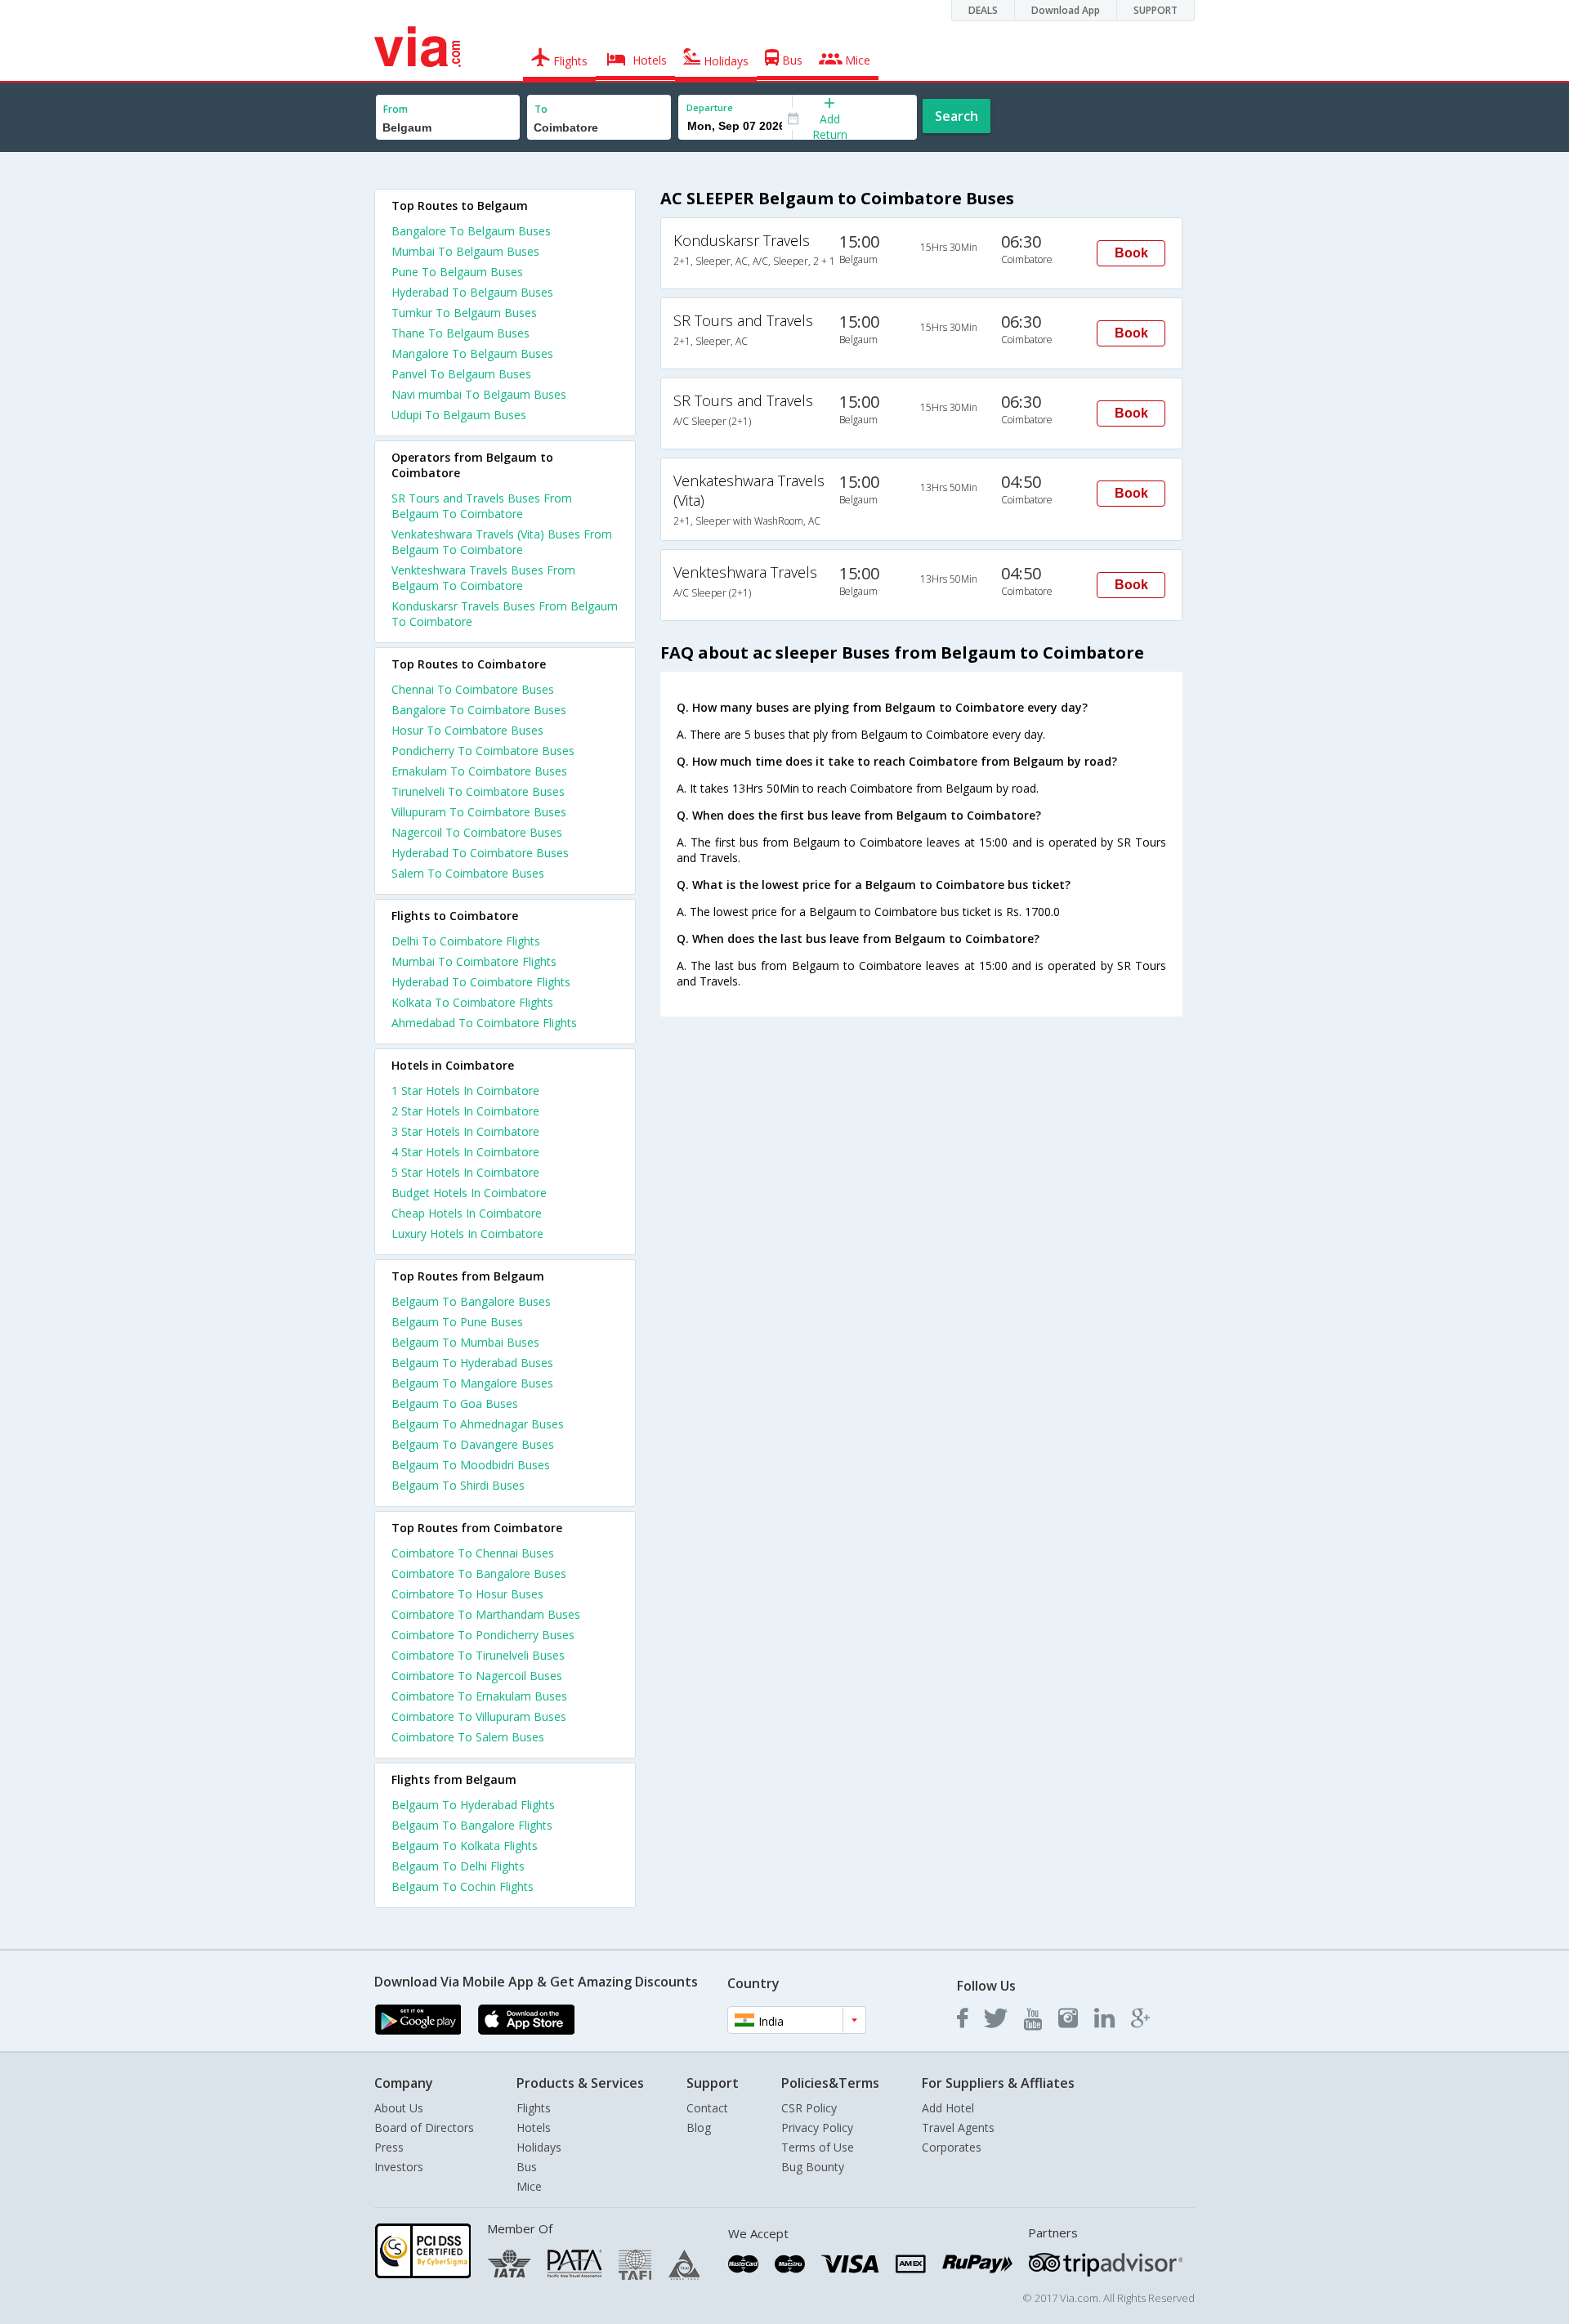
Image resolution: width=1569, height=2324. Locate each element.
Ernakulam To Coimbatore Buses (479, 771)
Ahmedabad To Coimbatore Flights (484, 1023)
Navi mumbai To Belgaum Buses (479, 394)
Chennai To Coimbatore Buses (473, 689)
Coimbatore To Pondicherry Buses (483, 1635)
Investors (399, 2167)
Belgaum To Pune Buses (457, 1322)
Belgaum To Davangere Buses (473, 1444)
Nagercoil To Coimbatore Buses (477, 832)
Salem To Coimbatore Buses (468, 873)
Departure (710, 107)
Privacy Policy (817, 2127)
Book (1131, 253)
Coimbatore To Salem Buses (468, 1737)
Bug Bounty (813, 2167)
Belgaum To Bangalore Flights (472, 1825)
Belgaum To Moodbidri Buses (471, 1465)
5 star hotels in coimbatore (465, 1172)
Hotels (534, 2127)
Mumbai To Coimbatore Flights (474, 961)
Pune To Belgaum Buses (457, 272)
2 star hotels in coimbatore (465, 1111)
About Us (399, 2108)
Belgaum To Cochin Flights (463, 1886)
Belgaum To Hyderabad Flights (473, 1805)
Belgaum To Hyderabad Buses (472, 1363)
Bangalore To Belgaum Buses (471, 231)
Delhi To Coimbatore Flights (466, 941)
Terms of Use (818, 2147)
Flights (534, 2108)
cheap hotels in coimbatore (467, 1213)
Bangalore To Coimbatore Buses (479, 710)
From (396, 109)
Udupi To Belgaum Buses (459, 415)
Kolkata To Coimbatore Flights (472, 1002)
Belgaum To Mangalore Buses (472, 1383)
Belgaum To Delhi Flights (458, 1866)
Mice (529, 2186)
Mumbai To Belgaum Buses (465, 251)
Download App (1066, 10)
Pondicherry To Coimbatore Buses (483, 751)
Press (389, 2147)
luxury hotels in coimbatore (467, 1234)
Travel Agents (958, 2127)
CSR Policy (809, 2108)
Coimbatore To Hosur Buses (467, 1594)
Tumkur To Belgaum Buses (464, 313)
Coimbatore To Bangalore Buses (479, 1573)
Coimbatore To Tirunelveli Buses (478, 1655)
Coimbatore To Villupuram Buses (479, 1716)
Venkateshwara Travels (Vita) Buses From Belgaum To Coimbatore (502, 542)
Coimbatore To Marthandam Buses (486, 1614)
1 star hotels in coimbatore (465, 1090)
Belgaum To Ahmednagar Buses (478, 1424)
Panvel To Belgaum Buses (461, 374)
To (541, 109)
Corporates (952, 2147)
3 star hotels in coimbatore (465, 1131)
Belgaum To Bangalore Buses (471, 1301)
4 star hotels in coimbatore (465, 1152)
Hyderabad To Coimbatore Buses (480, 853)
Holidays (539, 2147)
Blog (699, 2127)
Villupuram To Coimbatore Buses (479, 812)
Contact (707, 2108)
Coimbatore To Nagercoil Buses (477, 1676)
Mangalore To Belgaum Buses (472, 353)
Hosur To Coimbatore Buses (467, 730)
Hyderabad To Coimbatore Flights (481, 982)
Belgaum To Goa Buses (455, 1403)
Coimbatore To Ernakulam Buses (479, 1696)
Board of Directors (424, 2127)
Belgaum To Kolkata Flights (465, 1846)
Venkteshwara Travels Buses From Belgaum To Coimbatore (483, 578)
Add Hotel (948, 2108)
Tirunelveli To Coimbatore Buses (478, 791)
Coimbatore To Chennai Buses (473, 1553)
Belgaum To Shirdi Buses (458, 1485)
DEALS (983, 10)
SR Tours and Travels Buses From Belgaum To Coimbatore (482, 506)
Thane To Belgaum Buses (460, 333)
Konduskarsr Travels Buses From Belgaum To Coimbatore (505, 614)
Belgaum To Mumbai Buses (465, 1342)
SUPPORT (1156, 10)
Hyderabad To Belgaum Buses (472, 292)
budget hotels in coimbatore (469, 1193)
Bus (527, 2167)
